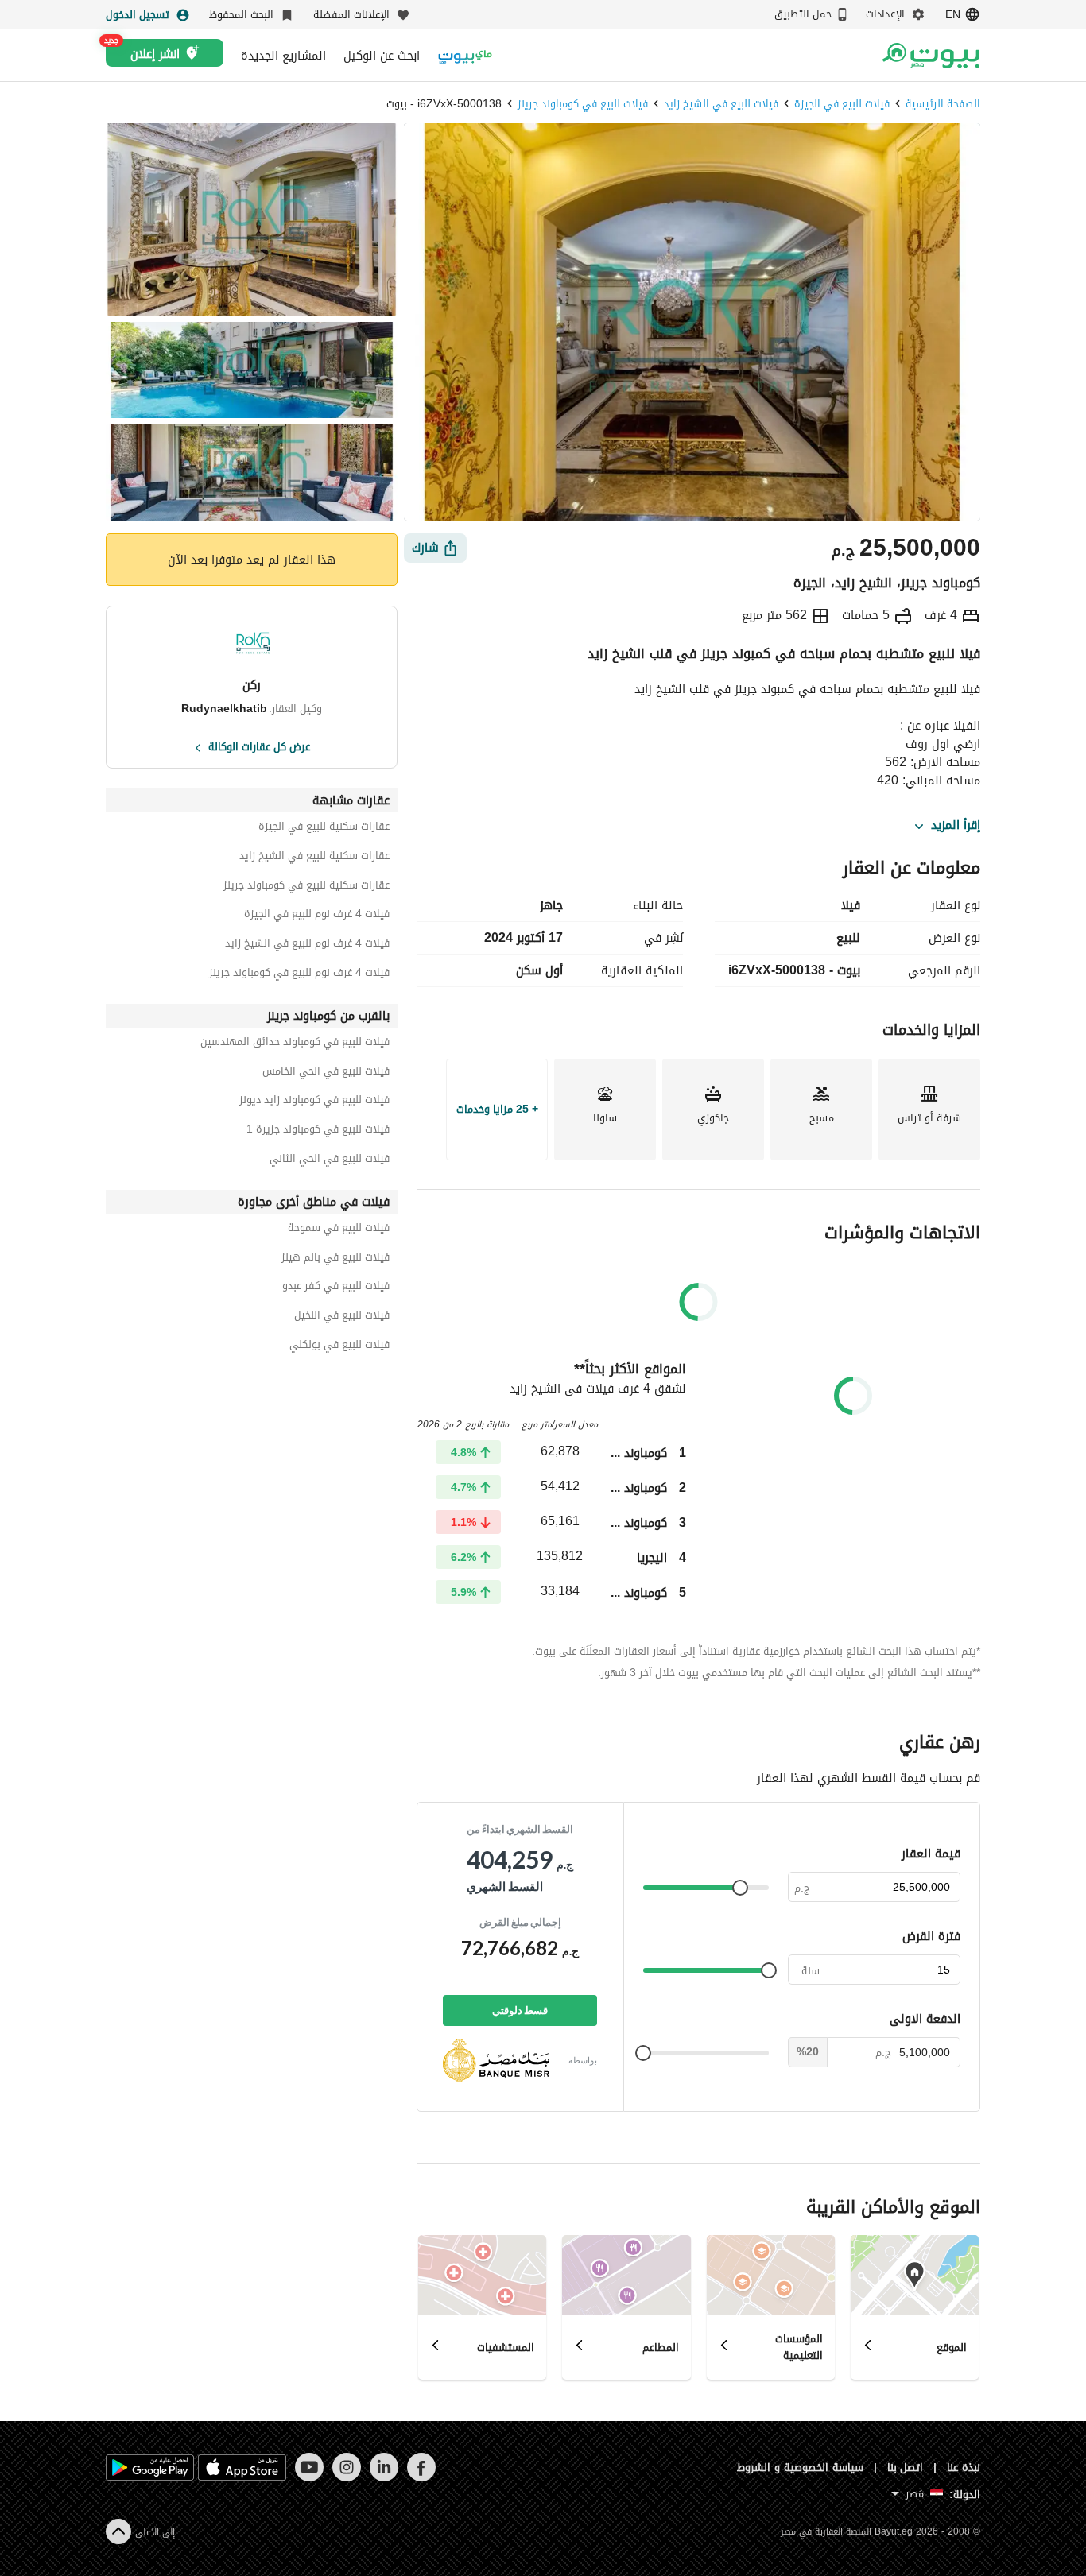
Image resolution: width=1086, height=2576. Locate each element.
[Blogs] (465, 55)
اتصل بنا (906, 2468)
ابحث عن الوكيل (382, 56)
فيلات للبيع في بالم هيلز (335, 1259)
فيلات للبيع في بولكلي (339, 1347)
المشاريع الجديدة (283, 56)
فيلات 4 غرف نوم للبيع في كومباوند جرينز (299, 975)
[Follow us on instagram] (346, 2478)
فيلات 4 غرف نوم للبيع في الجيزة (317, 916)
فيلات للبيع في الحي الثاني (330, 1161)
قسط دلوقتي (520, 2010)
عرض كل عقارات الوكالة (259, 746)
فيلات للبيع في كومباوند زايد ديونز (314, 1102)
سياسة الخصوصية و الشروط (800, 2468)
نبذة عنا (964, 2468)
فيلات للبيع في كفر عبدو (336, 1288)
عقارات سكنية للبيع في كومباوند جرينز (306, 887)
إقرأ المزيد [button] (956, 826)
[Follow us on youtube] (309, 2478)
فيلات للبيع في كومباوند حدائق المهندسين (295, 1044)
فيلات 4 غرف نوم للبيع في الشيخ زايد (307, 945)
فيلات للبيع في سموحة (339, 1230)
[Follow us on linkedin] (384, 2478)
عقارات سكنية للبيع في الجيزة (324, 829)
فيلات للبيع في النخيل (342, 1317)
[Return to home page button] (931, 56)
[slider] (740, 1888)
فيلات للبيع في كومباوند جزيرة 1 (318, 1131)
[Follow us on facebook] (421, 2478)
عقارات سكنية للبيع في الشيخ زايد (314, 858)
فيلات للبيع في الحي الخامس (326, 1073)
